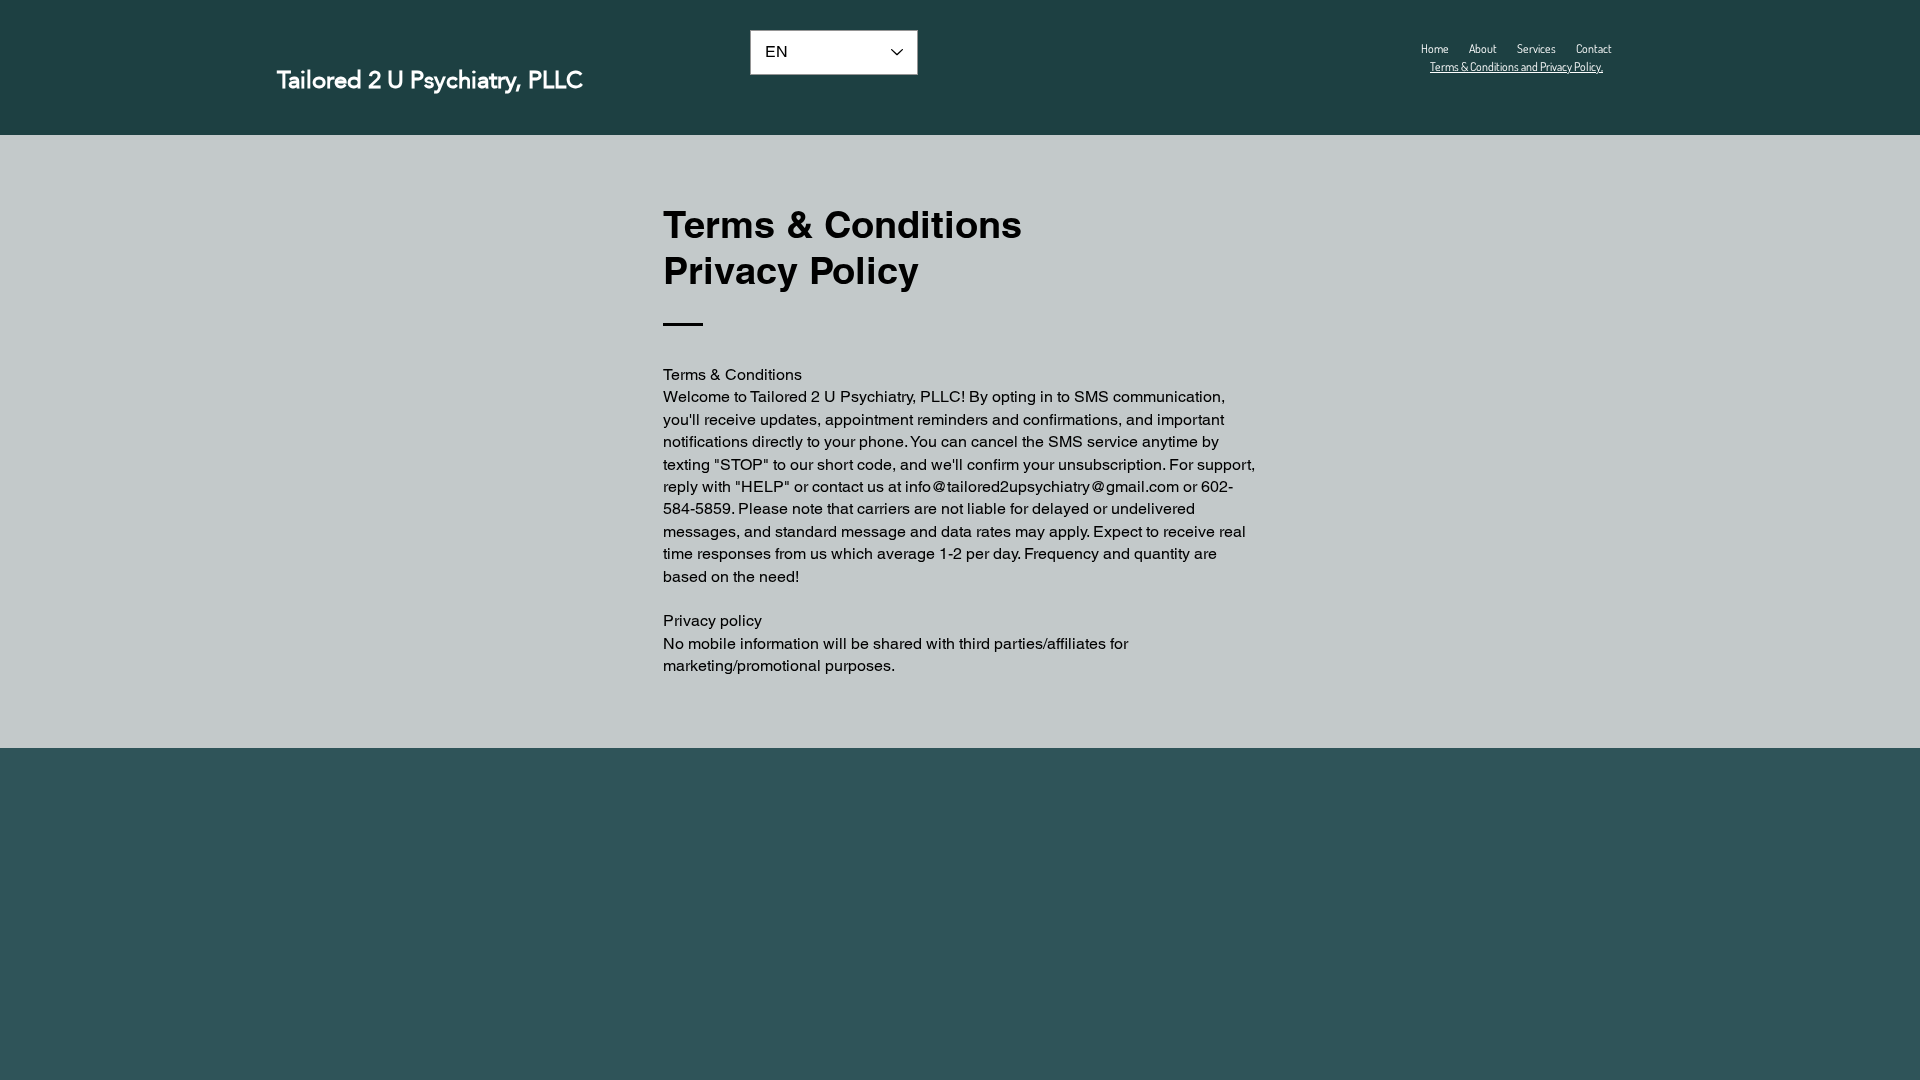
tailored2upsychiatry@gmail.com (1063, 486)
